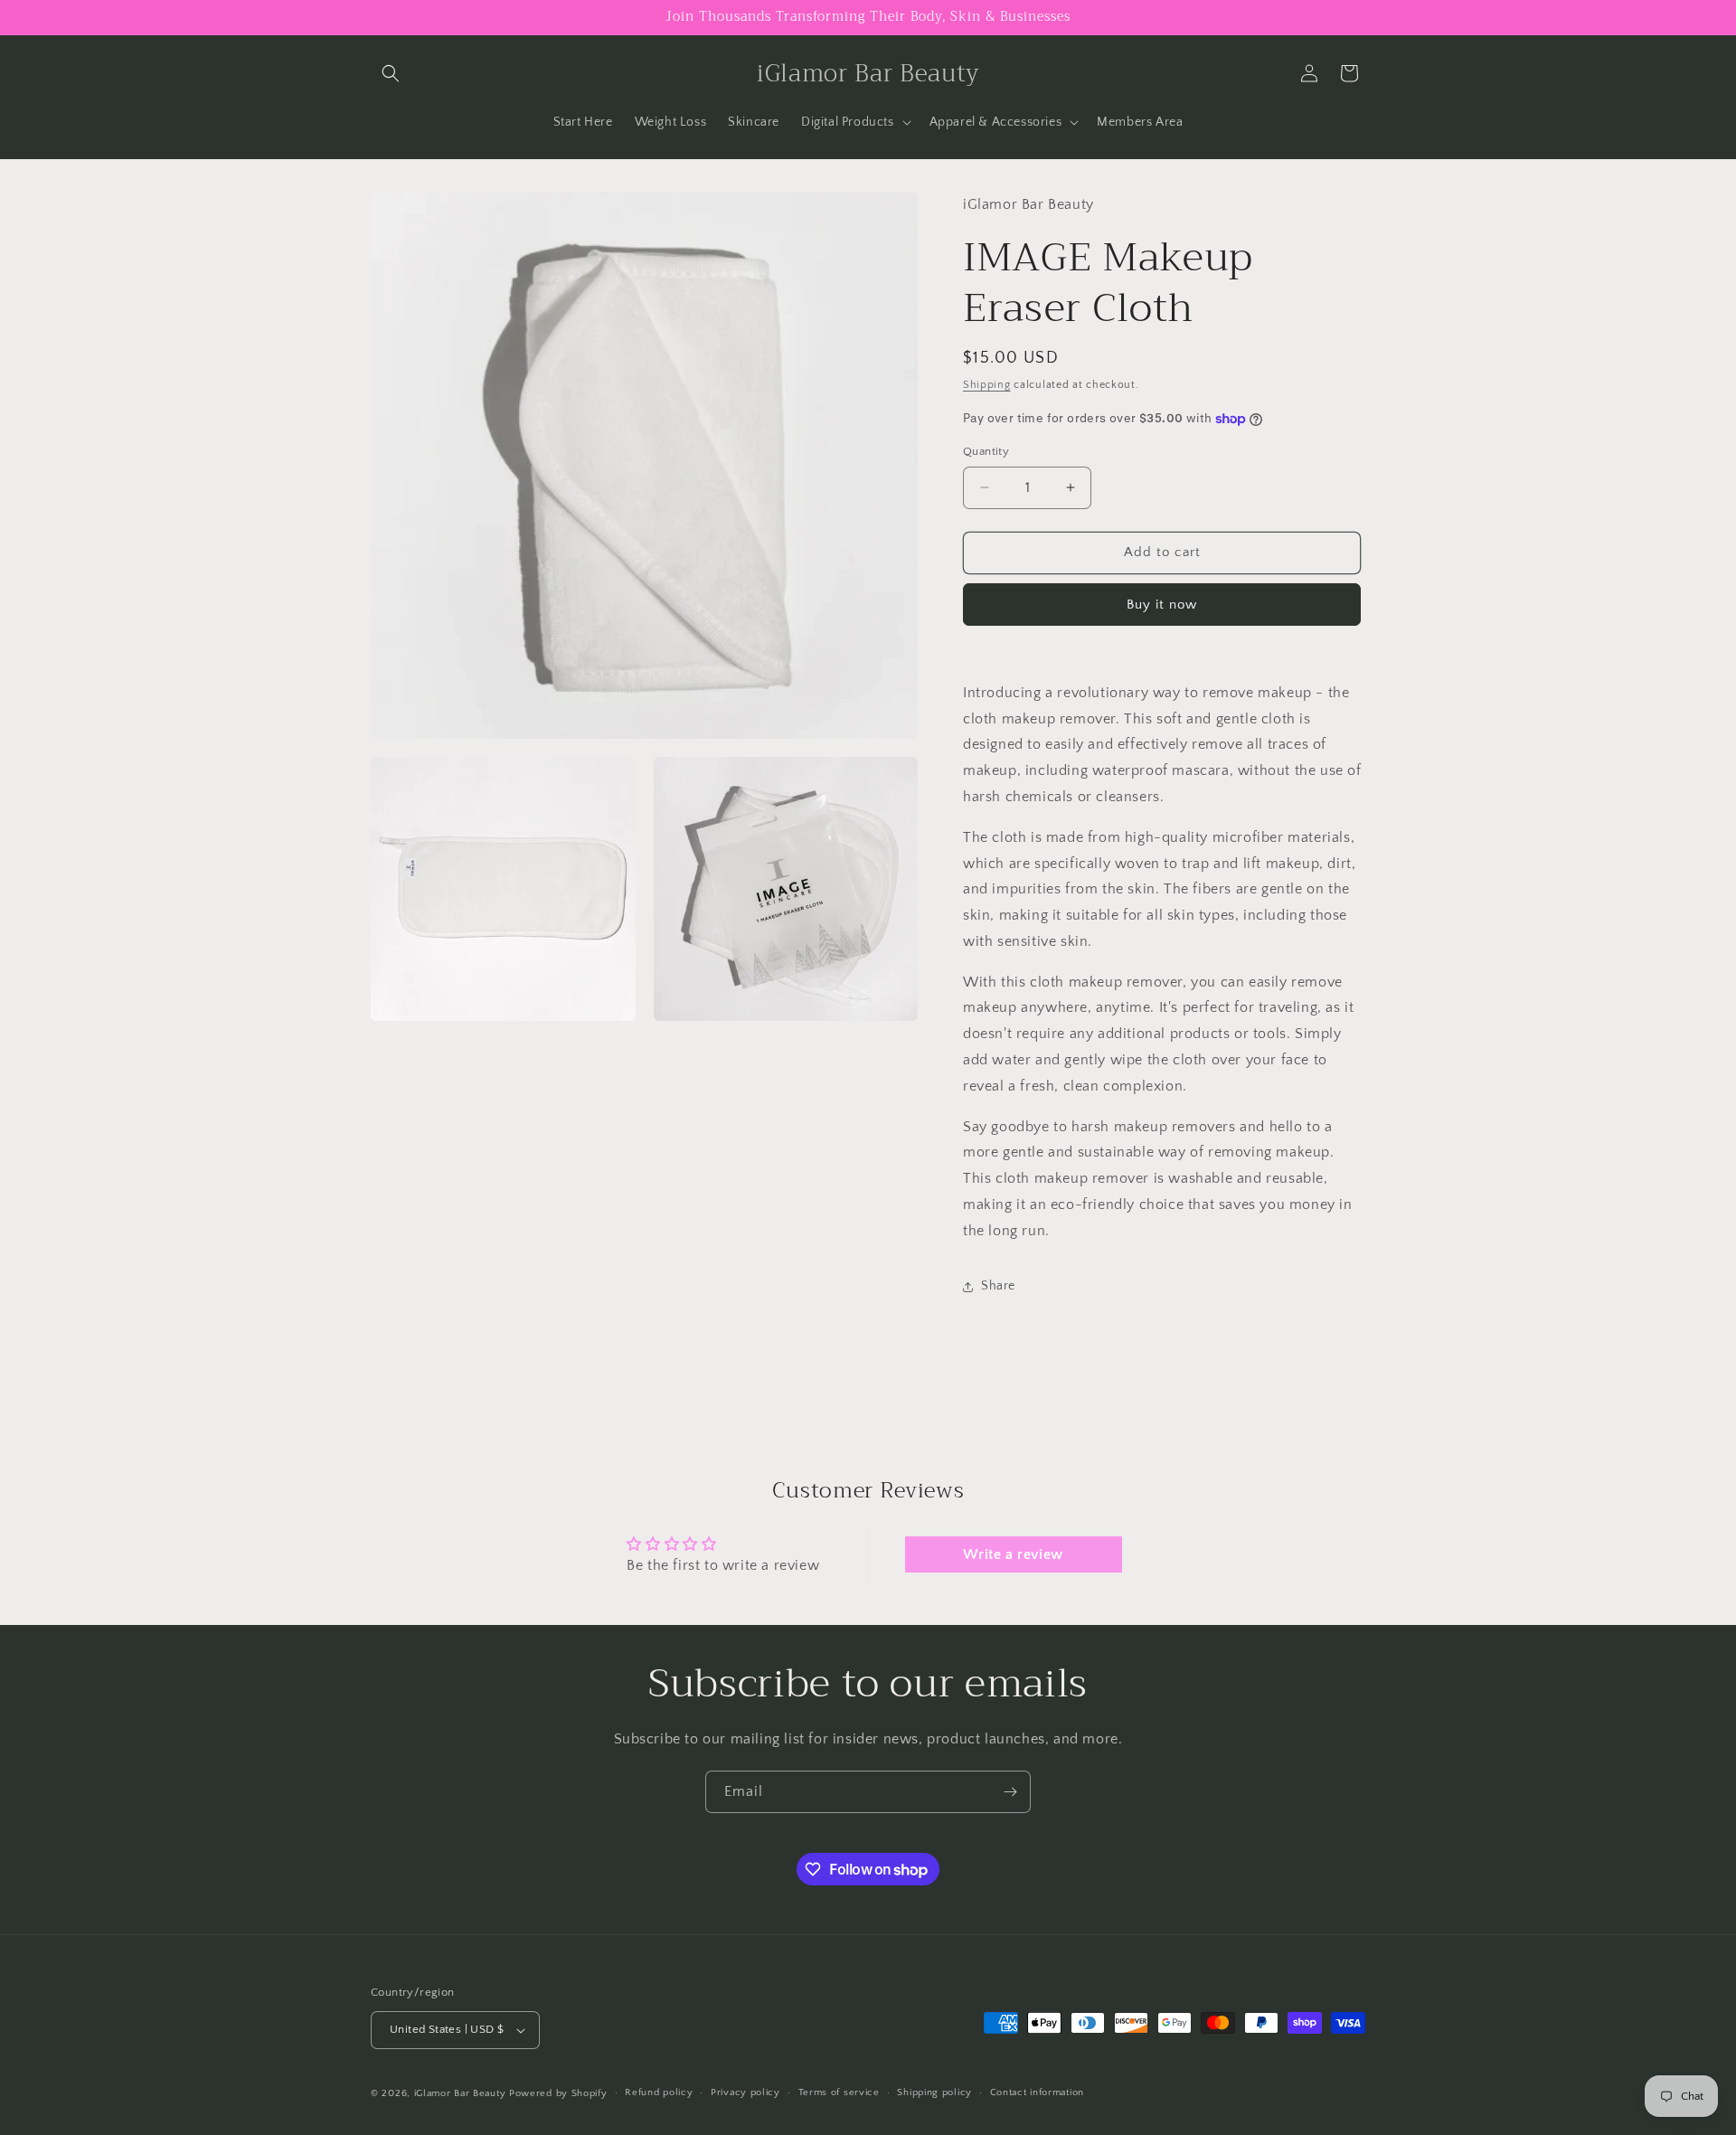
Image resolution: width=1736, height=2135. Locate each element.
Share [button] (998, 1286)
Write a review (1013, 1554)
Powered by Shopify (558, 2093)
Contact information (1037, 2092)
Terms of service (839, 2092)
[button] (391, 73)
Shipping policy (934, 2092)
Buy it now (1162, 605)
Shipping (987, 385)
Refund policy (659, 2092)
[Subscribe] (1010, 1792)
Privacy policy (745, 2092)
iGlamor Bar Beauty (460, 2093)
